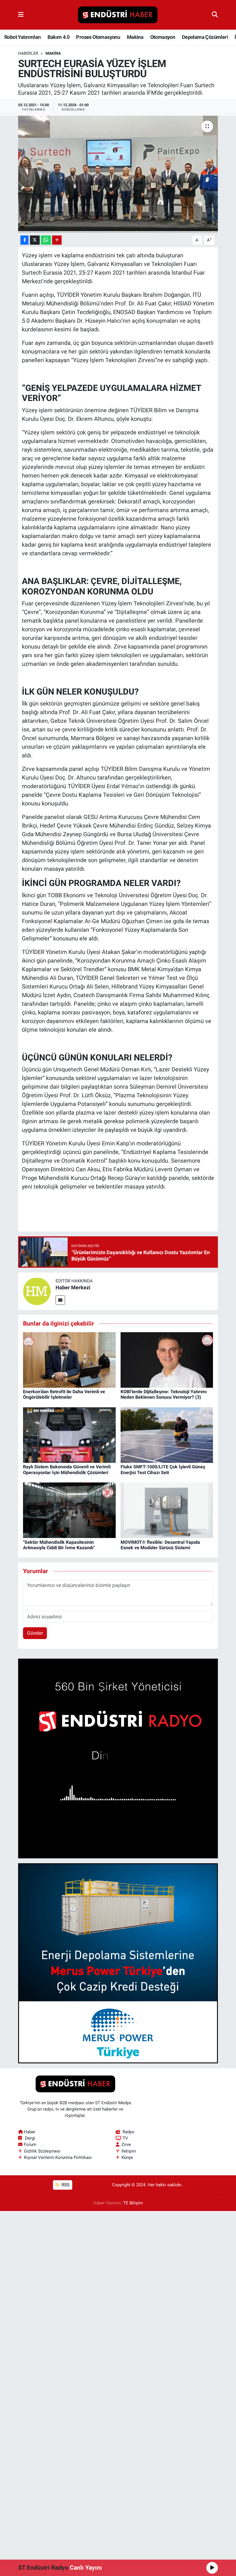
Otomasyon (163, 37)
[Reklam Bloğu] (118, 1758)
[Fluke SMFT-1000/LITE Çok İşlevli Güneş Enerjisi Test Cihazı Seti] (167, 1435)
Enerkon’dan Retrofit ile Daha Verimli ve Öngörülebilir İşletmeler (64, 1394)
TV (125, 2138)
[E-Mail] (60, 1300)
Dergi (30, 2138)
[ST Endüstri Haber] (118, 15)
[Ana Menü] (21, 15)
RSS (65, 2185)
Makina (135, 37)
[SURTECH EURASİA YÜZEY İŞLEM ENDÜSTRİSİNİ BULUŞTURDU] (118, 174)
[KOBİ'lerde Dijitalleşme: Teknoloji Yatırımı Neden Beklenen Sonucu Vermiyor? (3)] (167, 1360)
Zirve (126, 2145)
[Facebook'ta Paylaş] (24, 240)
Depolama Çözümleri (205, 37)
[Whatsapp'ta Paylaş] (46, 240)
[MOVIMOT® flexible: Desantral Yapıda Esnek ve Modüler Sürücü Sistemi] (167, 1510)
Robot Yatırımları (23, 37)
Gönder (35, 1633)
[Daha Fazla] (57, 240)
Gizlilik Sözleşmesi (42, 2151)
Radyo (129, 2132)
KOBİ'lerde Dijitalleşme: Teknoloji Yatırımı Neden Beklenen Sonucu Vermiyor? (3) (164, 1394)
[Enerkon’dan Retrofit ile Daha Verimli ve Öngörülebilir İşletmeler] (69, 1360)
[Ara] (215, 15)
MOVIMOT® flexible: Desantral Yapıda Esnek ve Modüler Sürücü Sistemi (160, 1545)
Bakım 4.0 (58, 37)
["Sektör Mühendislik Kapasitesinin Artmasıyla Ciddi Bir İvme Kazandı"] (69, 1510)
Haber (30, 2132)
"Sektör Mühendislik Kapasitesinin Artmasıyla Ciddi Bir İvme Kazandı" (59, 1545)
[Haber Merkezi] (37, 1291)
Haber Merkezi (73, 1287)
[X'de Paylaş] (35, 240)
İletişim (129, 2151)
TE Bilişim (133, 2203)
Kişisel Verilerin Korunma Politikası (58, 2157)
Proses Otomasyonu (98, 37)
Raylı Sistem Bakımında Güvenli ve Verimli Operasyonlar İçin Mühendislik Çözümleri (67, 1469)
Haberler (28, 53)
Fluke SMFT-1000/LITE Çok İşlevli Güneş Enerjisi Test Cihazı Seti (163, 1469)
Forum (30, 2145)
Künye (127, 2157)
